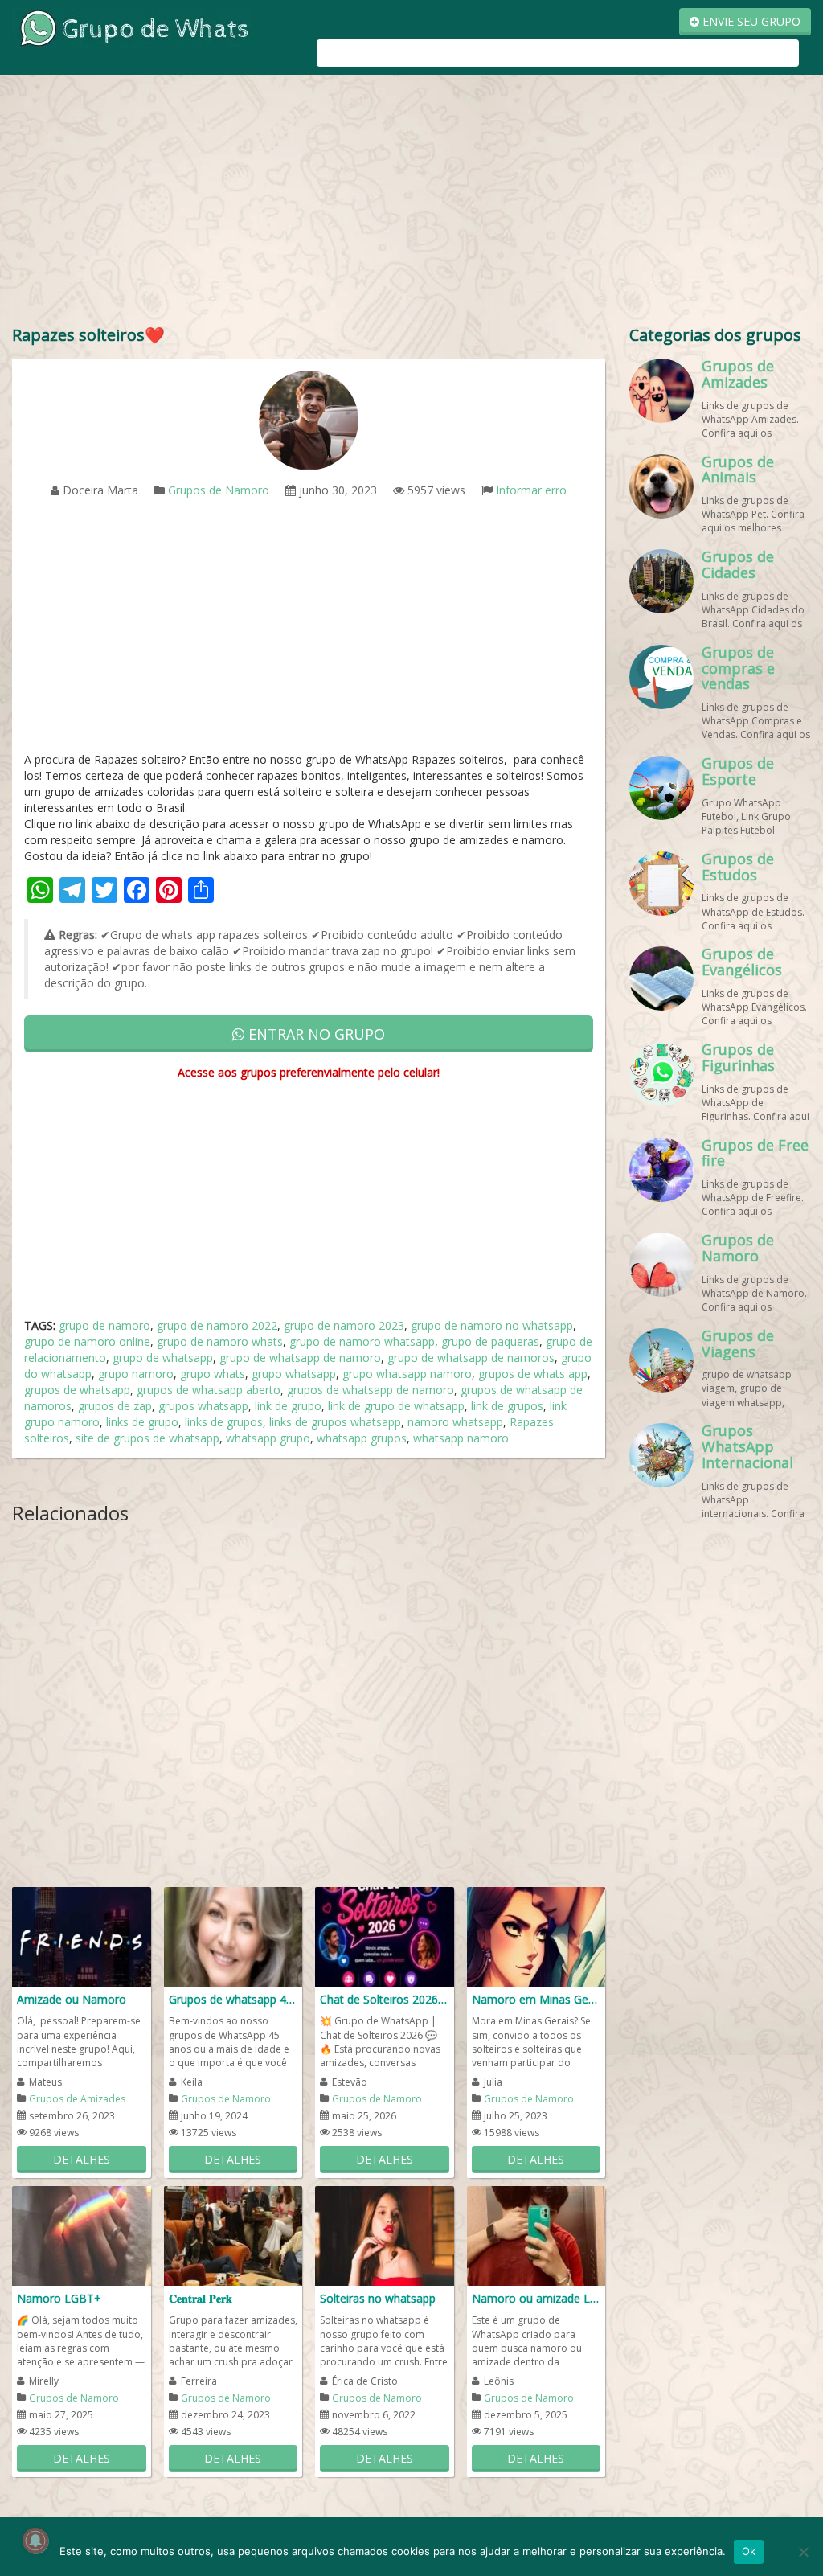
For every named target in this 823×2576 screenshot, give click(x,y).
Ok (749, 2551)
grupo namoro (136, 1374)
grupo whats (213, 1374)
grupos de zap (115, 1406)
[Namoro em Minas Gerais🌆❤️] (536, 1936)
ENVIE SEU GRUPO (750, 21)
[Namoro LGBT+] (82, 2235)
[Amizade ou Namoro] (82, 1936)
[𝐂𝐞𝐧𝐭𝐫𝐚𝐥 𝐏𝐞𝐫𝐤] (233, 2235)
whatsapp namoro (461, 1438)
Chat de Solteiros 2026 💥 (385, 1999)
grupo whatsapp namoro (407, 1374)
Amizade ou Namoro (72, 1999)
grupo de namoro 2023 (344, 1325)
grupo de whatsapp (163, 1358)
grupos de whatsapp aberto (209, 1390)
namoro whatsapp (455, 1422)
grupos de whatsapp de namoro (371, 1390)
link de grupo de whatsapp (396, 1406)
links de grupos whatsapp (335, 1422)
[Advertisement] (411, 203)
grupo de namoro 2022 (217, 1325)
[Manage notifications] (35, 2541)
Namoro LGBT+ (59, 2298)
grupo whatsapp (294, 1374)
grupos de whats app (533, 1374)
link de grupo (288, 1406)
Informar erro (531, 490)
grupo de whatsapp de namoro (300, 1358)
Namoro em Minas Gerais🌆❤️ (536, 1999)
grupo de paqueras (490, 1341)
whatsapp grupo (268, 1438)
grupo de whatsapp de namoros (471, 1358)
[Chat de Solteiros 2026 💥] (385, 1936)
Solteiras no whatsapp (378, 2298)
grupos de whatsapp (77, 1390)
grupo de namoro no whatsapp (492, 1325)
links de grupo (142, 1422)
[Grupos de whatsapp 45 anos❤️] (233, 1936)
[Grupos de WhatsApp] (133, 27)
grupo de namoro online (87, 1341)
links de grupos (224, 1422)
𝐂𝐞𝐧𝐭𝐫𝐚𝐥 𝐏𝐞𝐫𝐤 (201, 2298)
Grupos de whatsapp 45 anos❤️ (233, 1999)
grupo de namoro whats (220, 1341)
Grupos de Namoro (219, 490)
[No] (803, 2552)
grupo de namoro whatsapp (362, 1341)
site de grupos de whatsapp (147, 1438)
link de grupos (507, 1406)
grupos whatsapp (203, 1406)
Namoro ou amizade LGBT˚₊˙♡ (536, 2298)
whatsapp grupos (362, 1438)
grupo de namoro (104, 1325)
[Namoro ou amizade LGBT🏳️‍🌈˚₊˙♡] (536, 2235)
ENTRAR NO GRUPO (315, 1034)
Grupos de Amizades (77, 2099)
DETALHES (82, 2159)
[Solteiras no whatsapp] (385, 2235)
